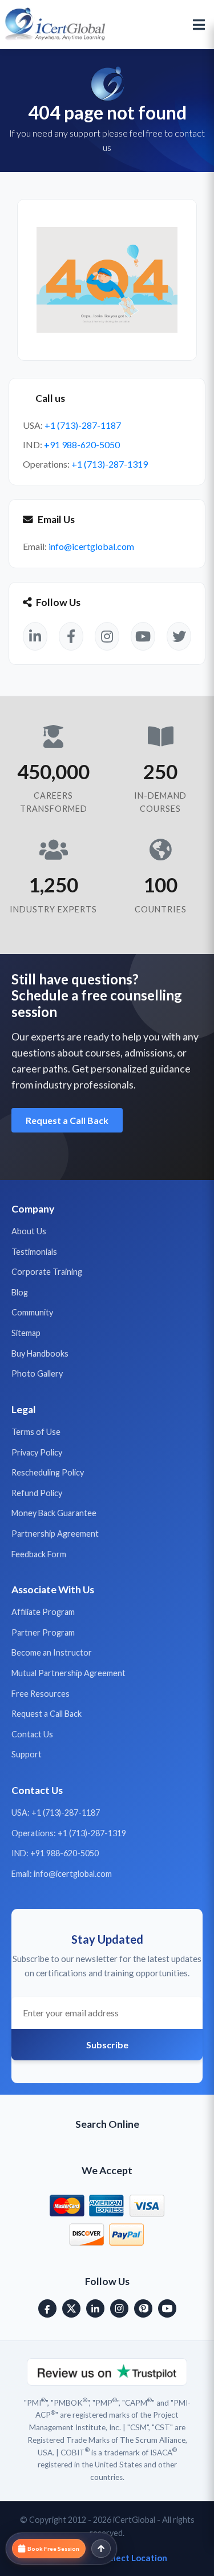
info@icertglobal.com (91, 546)
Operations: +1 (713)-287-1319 (69, 1833)
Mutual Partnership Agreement (68, 1673)
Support (27, 1754)
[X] (71, 2308)
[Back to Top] (101, 2549)
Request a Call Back (67, 1120)
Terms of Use (36, 1432)
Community (32, 1312)
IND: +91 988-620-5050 (55, 1853)
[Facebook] (47, 2308)
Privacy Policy (37, 1452)
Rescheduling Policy (48, 1472)
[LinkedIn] (95, 2308)
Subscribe (107, 2045)
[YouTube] (167, 2308)
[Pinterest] (143, 2308)
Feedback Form (39, 1554)
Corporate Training (47, 1272)
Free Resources (41, 1694)
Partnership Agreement (55, 1534)
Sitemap (26, 1333)
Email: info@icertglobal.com (62, 1874)
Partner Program (43, 1632)
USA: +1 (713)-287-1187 (56, 1813)
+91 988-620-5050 (82, 444)
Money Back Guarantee (54, 1513)
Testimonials (34, 1252)
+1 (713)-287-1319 (110, 464)
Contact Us (32, 1734)
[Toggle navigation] (199, 25)
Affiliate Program (43, 1612)
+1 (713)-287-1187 (83, 425)
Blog (20, 1292)
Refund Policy (37, 1493)
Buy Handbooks (40, 1353)
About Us (29, 1231)
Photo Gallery (37, 1373)
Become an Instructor (52, 1652)
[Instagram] (119, 2308)
